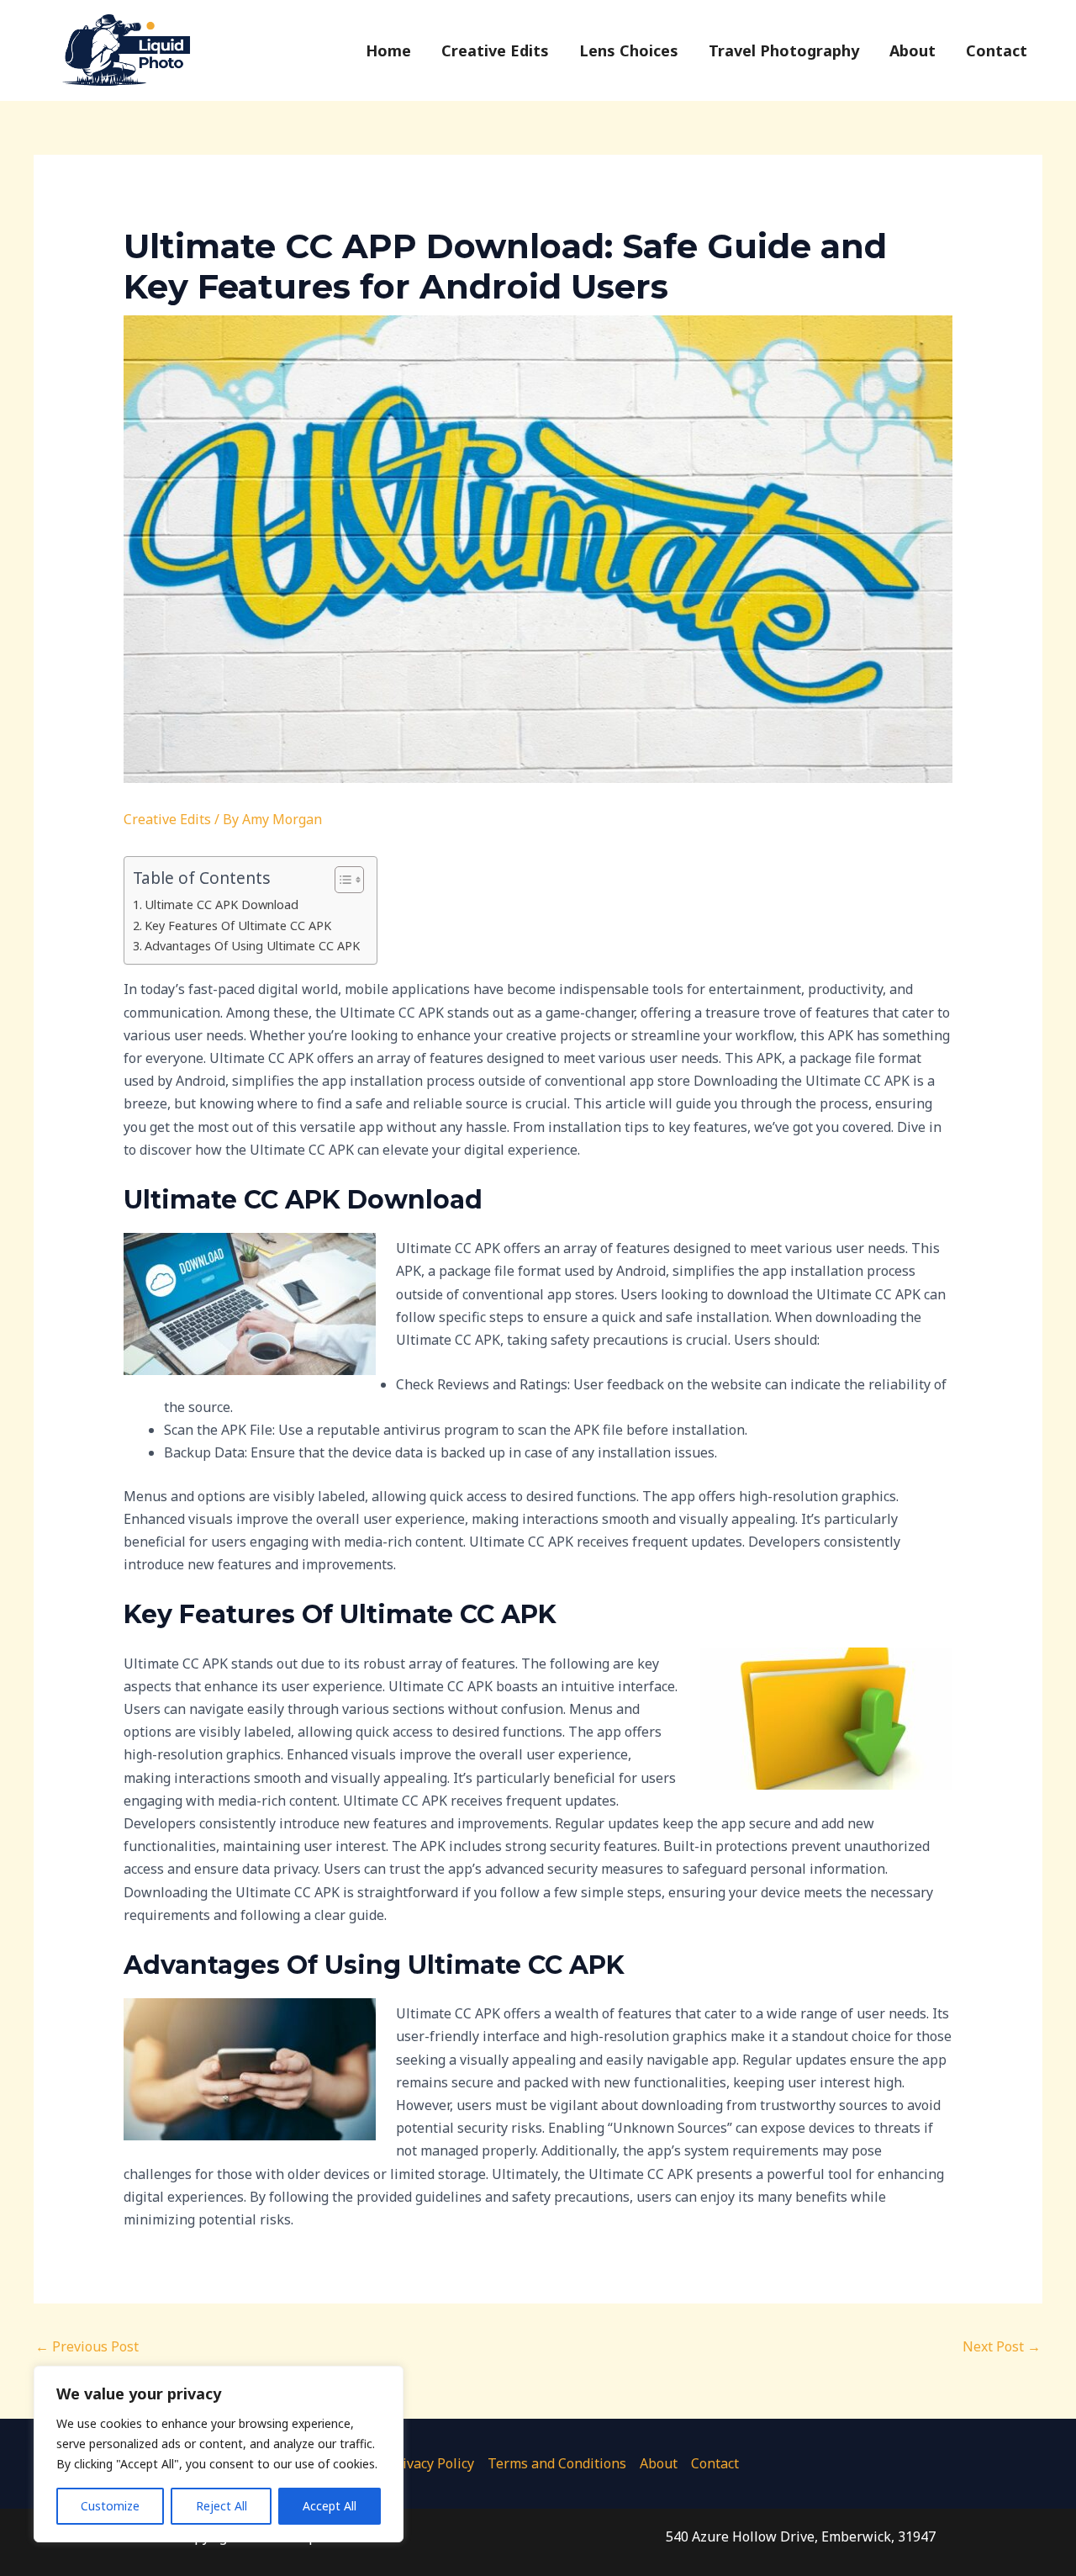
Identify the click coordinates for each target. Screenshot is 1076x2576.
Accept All (330, 2506)
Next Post (1002, 2346)
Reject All (222, 2506)
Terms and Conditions (557, 2463)
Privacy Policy (431, 2463)
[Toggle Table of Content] (341, 880)
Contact (715, 2463)
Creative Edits (167, 819)
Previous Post (87, 2346)
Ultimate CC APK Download (222, 905)
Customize (110, 2506)
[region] (219, 2454)
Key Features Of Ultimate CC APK (238, 926)
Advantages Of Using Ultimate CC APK (252, 946)
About (659, 2463)
